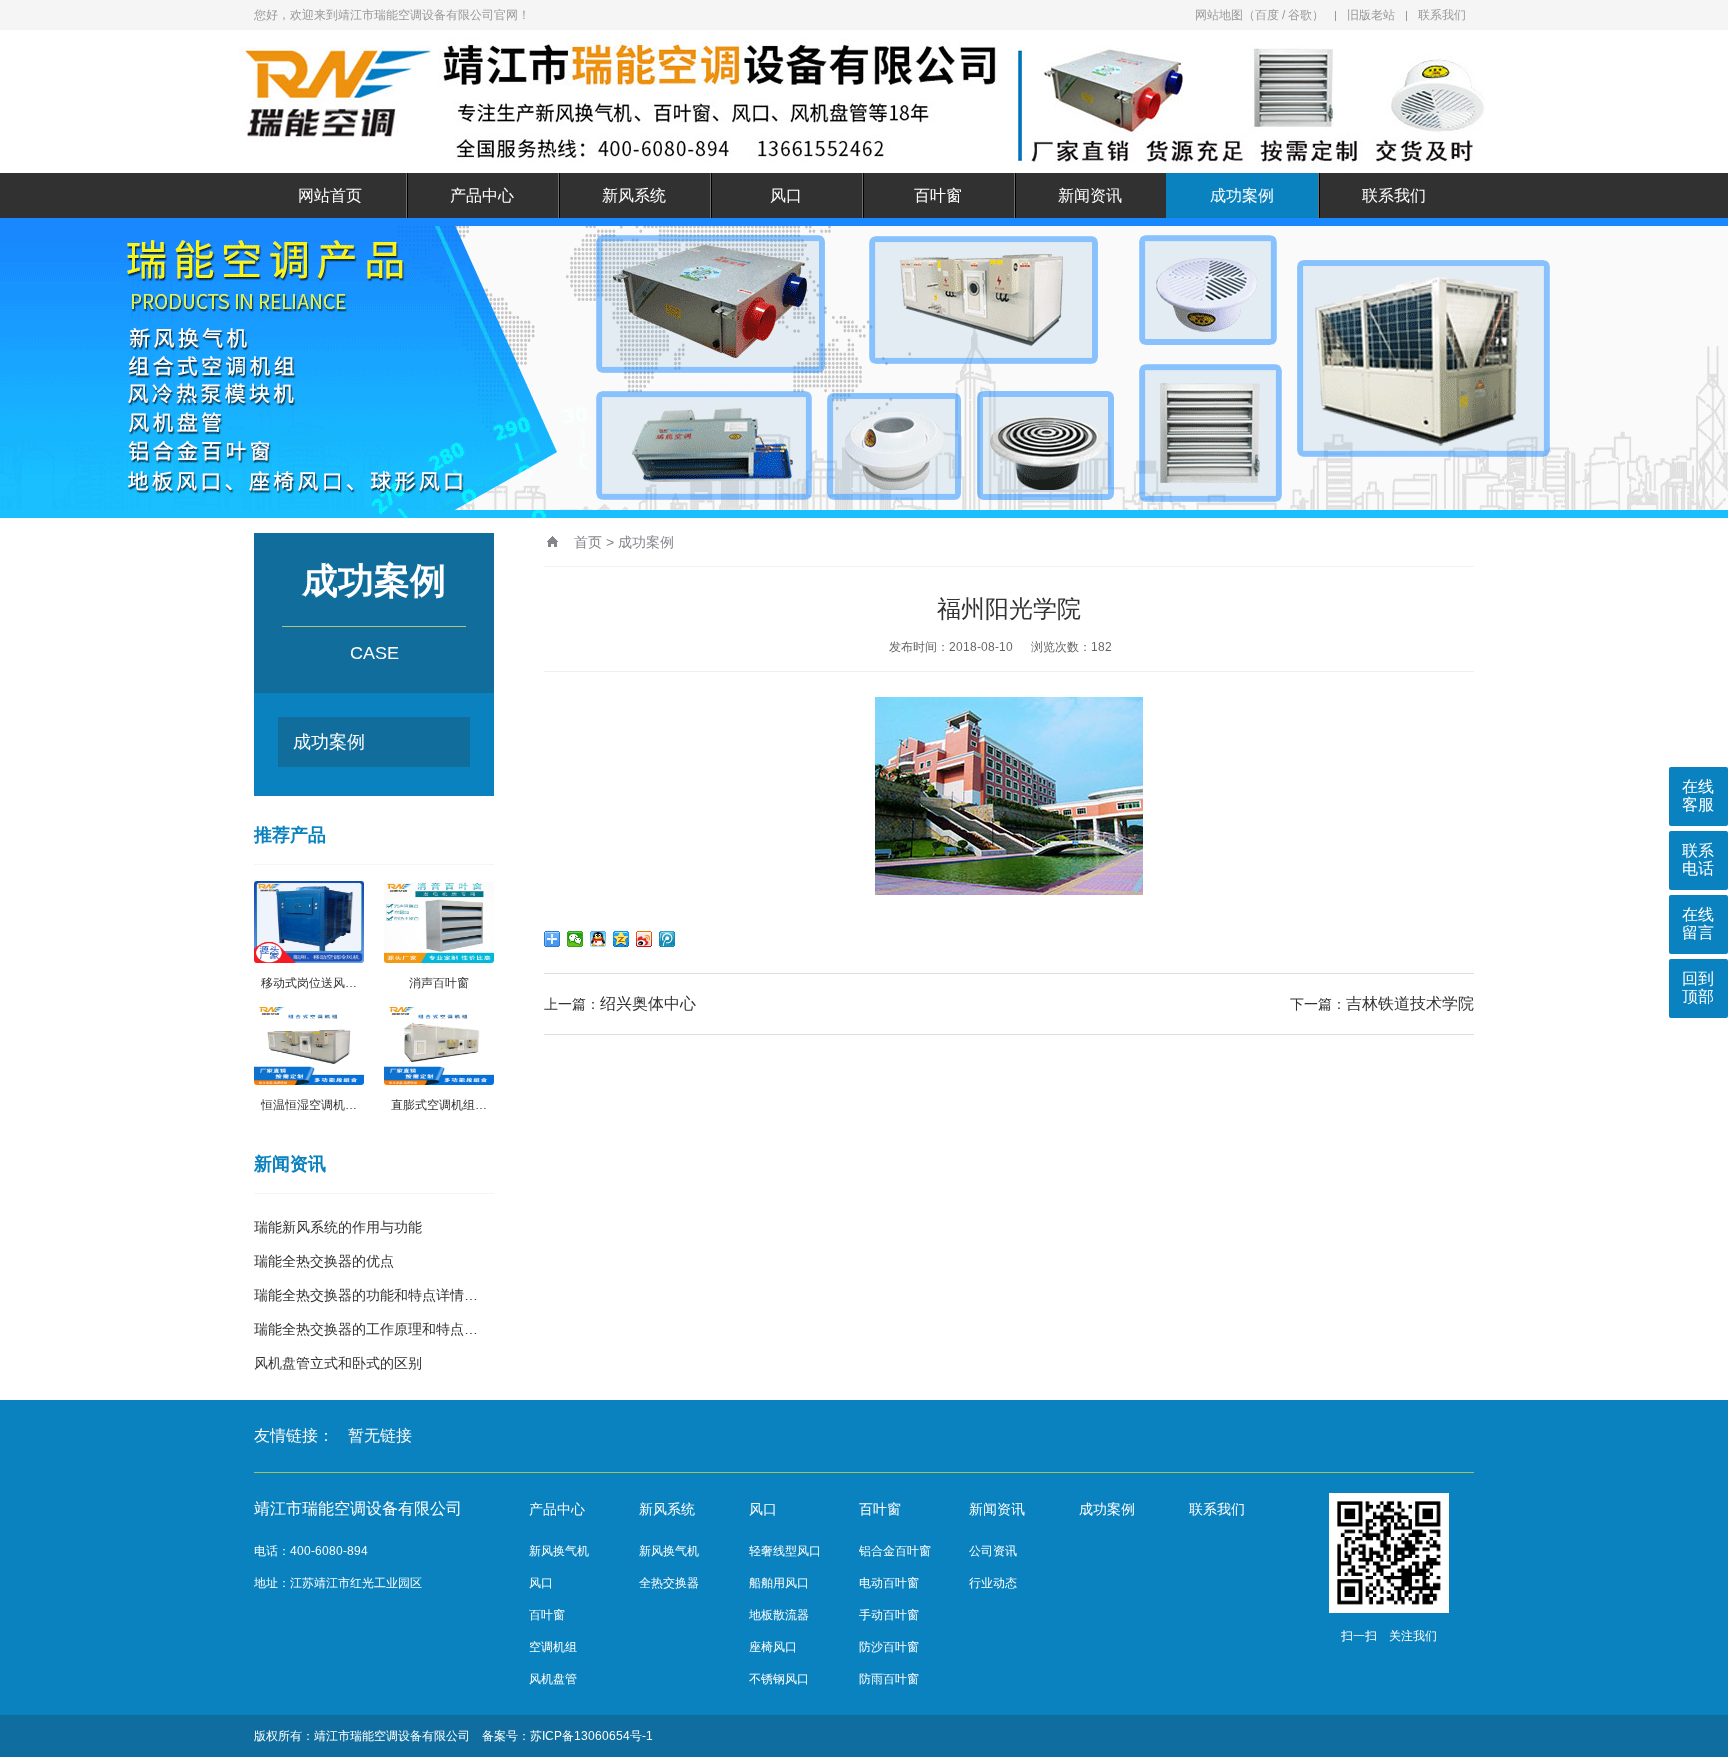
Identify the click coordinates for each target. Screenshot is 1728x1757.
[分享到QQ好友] (598, 939)
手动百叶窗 (889, 1615)
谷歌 (1300, 15)
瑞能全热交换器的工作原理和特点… (366, 1329)
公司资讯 (993, 1551)
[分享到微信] (575, 939)
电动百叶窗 (889, 1583)
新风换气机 (559, 1551)
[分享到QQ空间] (621, 939)
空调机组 (553, 1647)
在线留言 (1698, 923)
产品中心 (482, 195)
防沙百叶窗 (889, 1647)
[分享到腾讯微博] (667, 939)
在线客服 (1698, 795)
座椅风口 (773, 1647)
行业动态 (993, 1583)
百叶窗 (938, 195)
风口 (786, 195)
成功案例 (1242, 195)
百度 (1267, 15)
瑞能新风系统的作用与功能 (338, 1227)
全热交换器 (669, 1583)
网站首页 (330, 195)
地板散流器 (779, 1615)
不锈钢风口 (779, 1679)
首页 (588, 542)
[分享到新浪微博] (644, 939)
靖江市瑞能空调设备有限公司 (392, 1736)
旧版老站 (1371, 15)
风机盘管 (553, 1679)
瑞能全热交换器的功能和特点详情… (366, 1295)
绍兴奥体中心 (648, 1003)
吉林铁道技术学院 (1410, 1003)
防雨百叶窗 (889, 1679)
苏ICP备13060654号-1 (591, 1736)
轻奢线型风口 (785, 1551)
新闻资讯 (1090, 195)
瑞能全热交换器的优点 (324, 1261)
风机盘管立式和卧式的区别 (338, 1363)
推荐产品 (290, 835)
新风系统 (634, 195)
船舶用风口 (779, 1583)
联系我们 (1442, 15)
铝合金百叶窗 (895, 1551)
